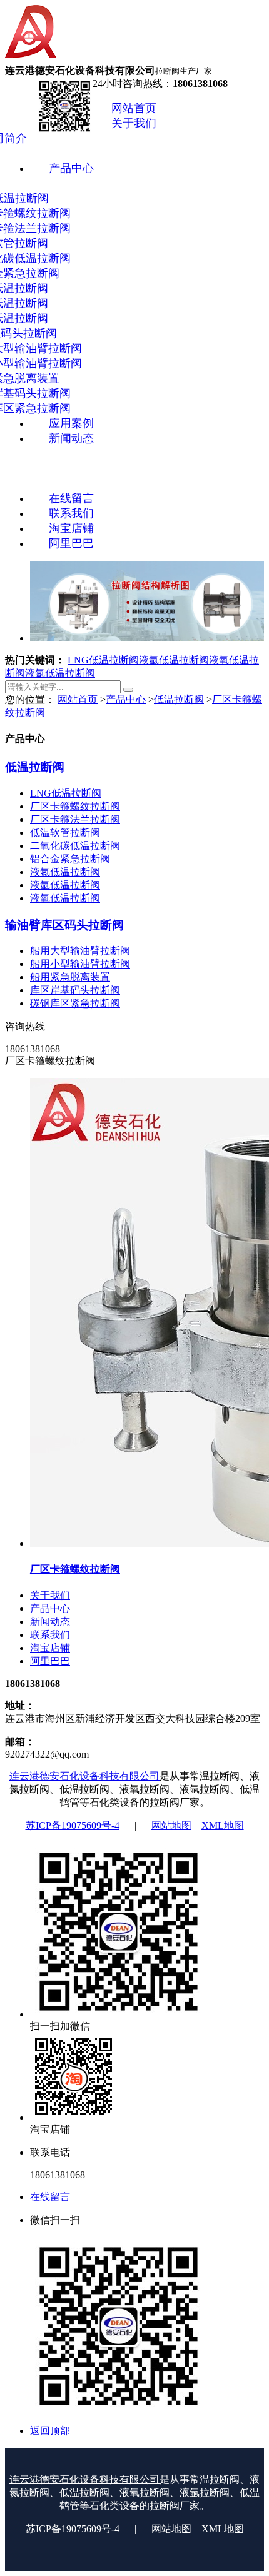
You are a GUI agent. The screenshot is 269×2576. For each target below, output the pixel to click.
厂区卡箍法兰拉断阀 (75, 819)
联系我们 (50, 1635)
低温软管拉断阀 (65, 833)
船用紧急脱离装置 (70, 977)
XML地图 (223, 1825)
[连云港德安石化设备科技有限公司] (32, 58)
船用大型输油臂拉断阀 (80, 951)
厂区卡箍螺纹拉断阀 (75, 806)
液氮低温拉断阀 (60, 673)
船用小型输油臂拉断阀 (80, 964)
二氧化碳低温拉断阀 (75, 846)
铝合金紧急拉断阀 (70, 859)
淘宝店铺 (50, 1648)
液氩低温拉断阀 (174, 660)
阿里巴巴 (50, 1661)
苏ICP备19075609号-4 (73, 1825)
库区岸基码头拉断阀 (75, 990)
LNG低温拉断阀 (103, 660)
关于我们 (50, 1595)
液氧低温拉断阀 (65, 898)
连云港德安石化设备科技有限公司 (84, 1776)
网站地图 (171, 1825)
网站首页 (78, 699)
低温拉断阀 (179, 699)
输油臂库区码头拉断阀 (64, 925)
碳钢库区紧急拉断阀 (75, 1003)
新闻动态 (50, 1622)
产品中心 (126, 699)
